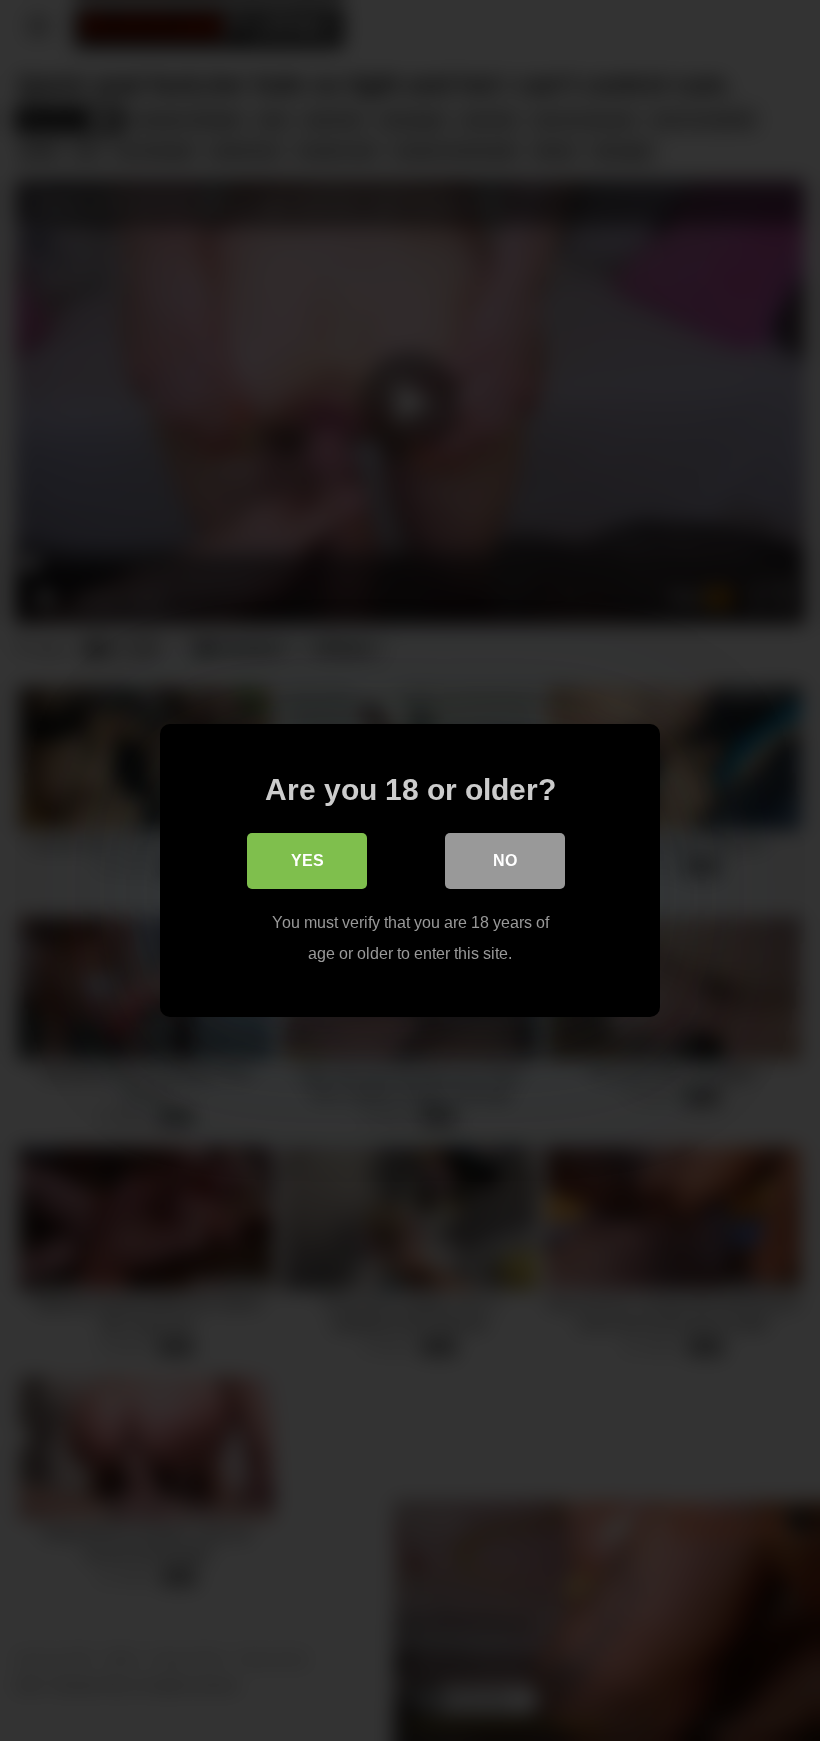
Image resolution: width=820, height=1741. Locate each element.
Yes (307, 860)
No (505, 860)
